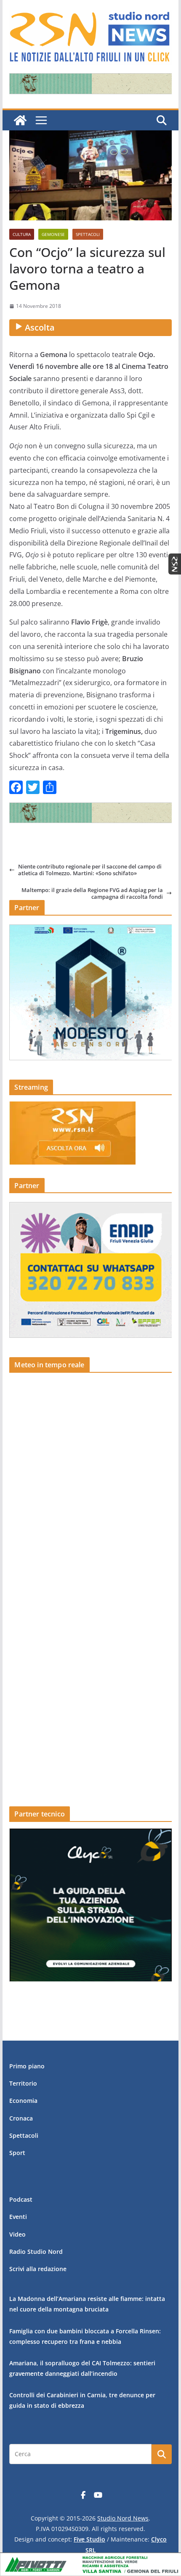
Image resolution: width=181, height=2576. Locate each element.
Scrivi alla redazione (38, 2269)
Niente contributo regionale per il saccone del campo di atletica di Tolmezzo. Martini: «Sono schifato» (90, 870)
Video (17, 2234)
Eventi (18, 2217)
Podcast (21, 2199)
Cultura (22, 234)
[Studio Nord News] (20, 120)
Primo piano (27, 2066)
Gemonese (53, 234)
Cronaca (21, 2118)
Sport (17, 2153)
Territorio (23, 2083)
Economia (23, 2101)
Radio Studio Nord (36, 2252)
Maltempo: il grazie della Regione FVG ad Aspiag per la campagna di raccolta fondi (92, 894)
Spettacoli (88, 234)
